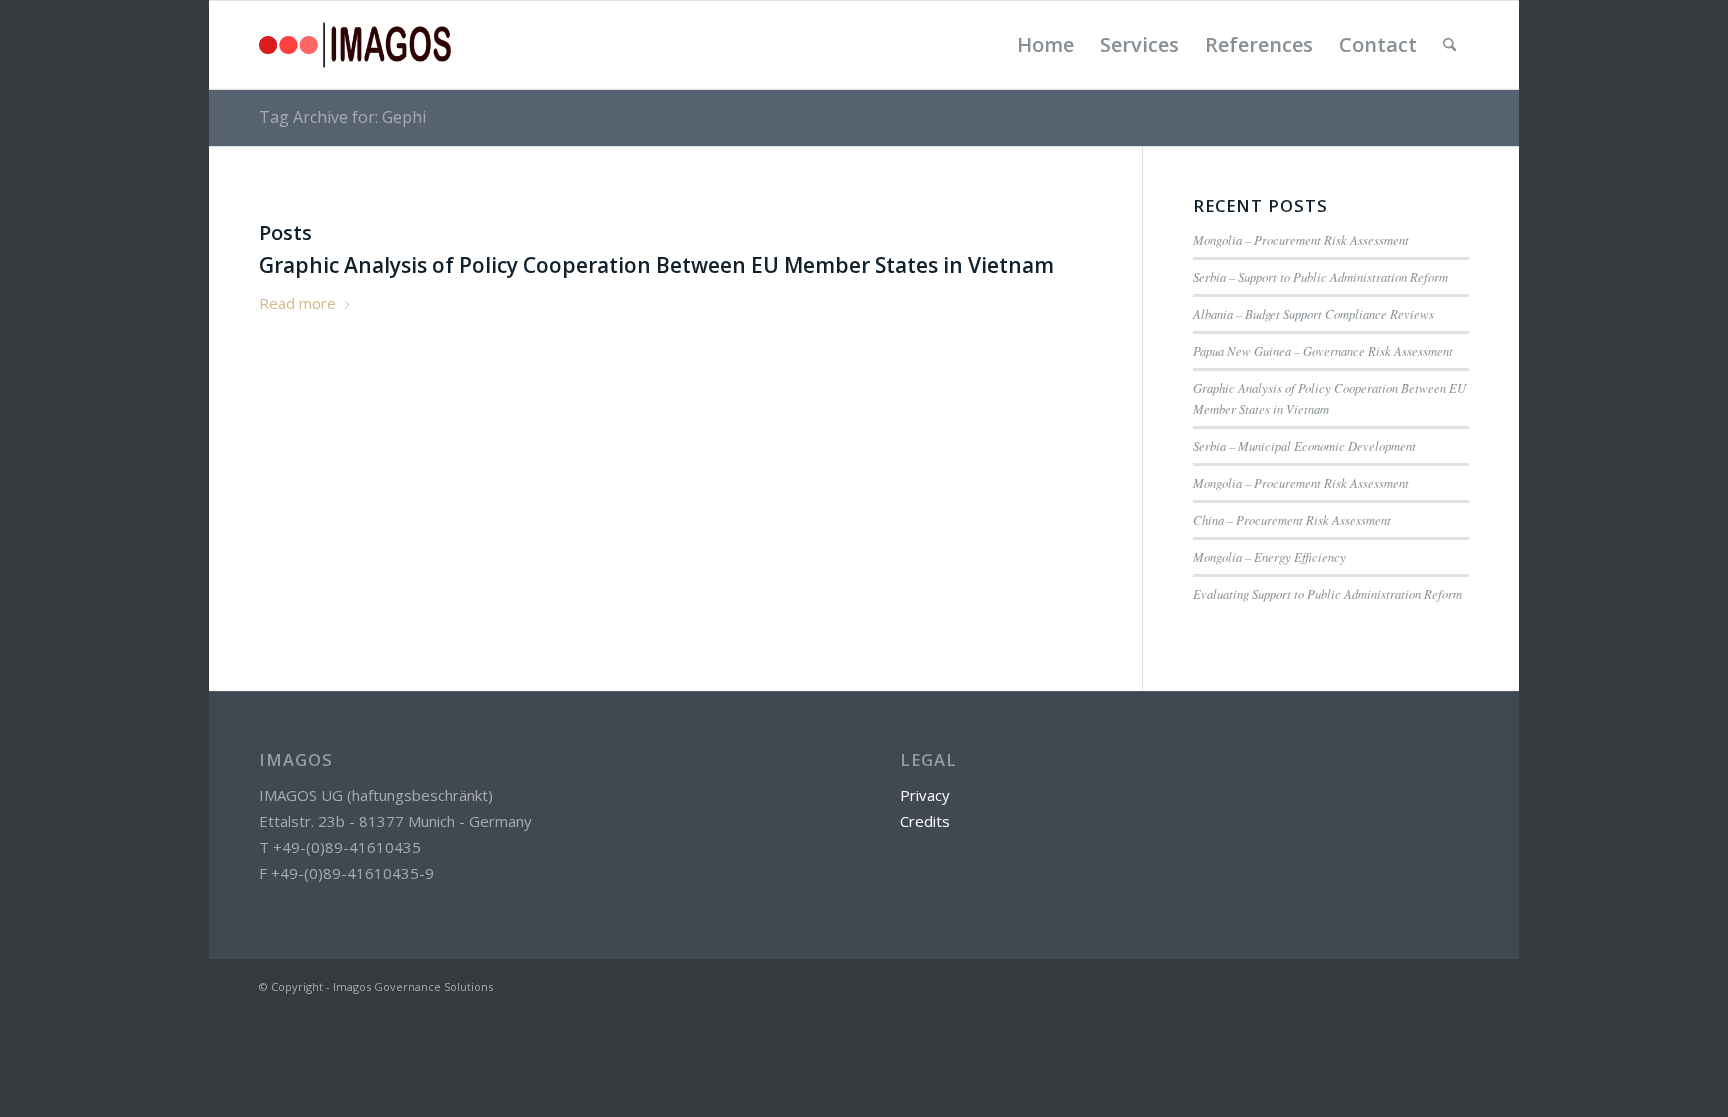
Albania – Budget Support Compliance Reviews (1313, 313)
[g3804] (355, 45)
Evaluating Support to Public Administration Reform (1327, 593)
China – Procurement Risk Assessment (1292, 519)
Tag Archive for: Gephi (342, 117)
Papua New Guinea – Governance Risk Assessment (1323, 350)
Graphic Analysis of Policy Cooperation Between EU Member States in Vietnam (656, 265)
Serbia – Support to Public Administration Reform (1320, 276)
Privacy (925, 795)
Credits (925, 821)
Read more (297, 303)
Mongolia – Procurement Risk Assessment (1301, 239)
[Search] (1449, 45)
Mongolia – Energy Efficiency (1269, 556)
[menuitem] (1045, 45)
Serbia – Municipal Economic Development (1304, 445)
